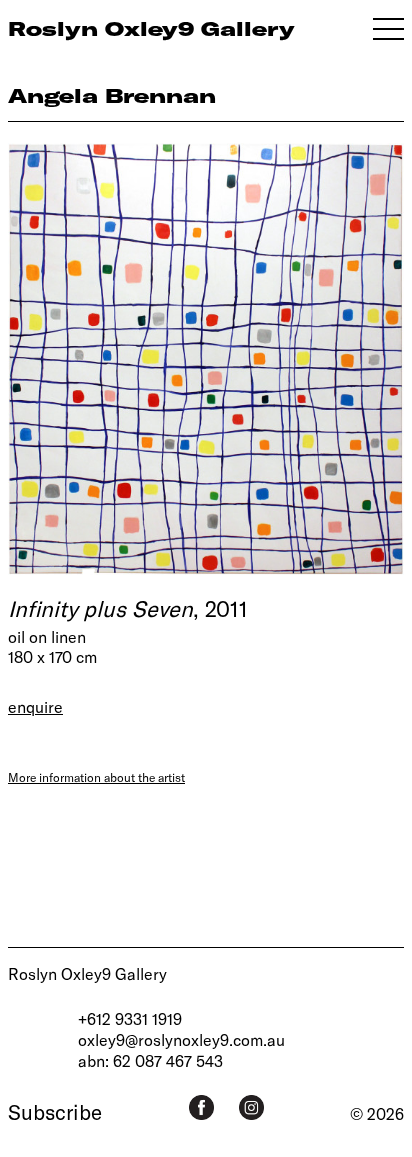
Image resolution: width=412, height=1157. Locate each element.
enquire (35, 706)
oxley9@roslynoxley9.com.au (181, 1039)
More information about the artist (96, 777)
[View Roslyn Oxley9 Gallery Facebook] (201, 1107)
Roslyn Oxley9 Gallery (87, 973)
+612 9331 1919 (130, 1018)
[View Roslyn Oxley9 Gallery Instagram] (251, 1107)
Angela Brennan (112, 95)
